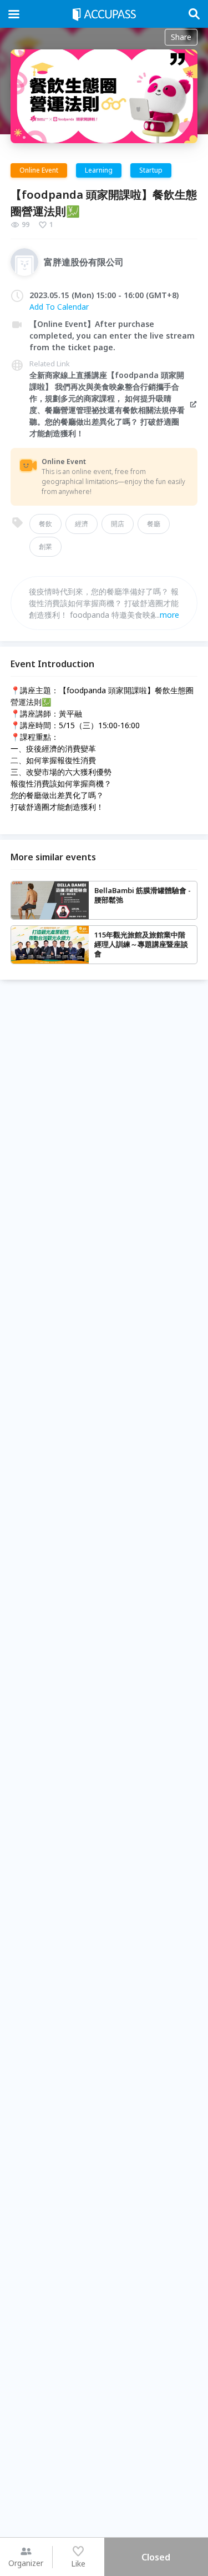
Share (181, 37)
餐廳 (154, 524)
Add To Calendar (59, 307)
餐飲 (45, 524)
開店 (118, 524)
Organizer (26, 2563)
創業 (45, 546)
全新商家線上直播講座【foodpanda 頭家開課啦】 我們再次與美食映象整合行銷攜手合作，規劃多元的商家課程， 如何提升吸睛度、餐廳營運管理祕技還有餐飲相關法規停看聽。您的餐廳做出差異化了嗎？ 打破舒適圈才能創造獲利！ (107, 404)
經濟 (82, 524)
